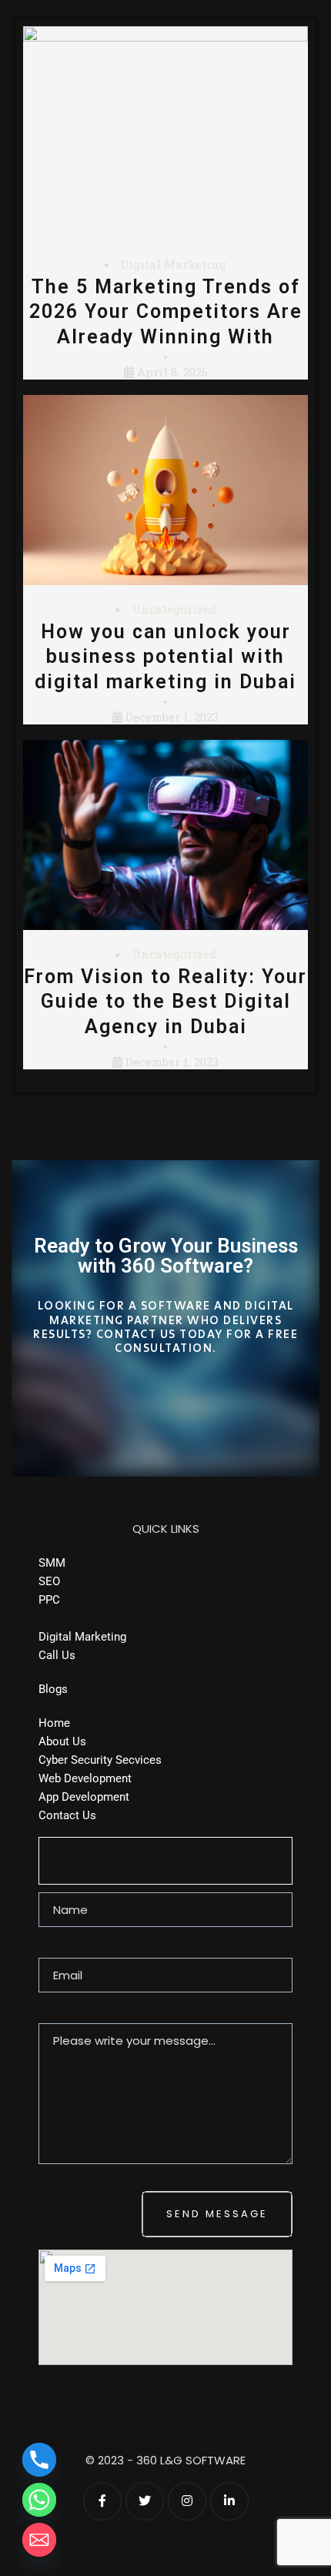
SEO (49, 1581)
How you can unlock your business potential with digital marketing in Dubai (165, 657)
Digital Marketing (174, 264)
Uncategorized (174, 609)
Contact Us (67, 1815)
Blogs (53, 1689)
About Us (62, 1741)
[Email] (39, 2540)
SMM (52, 1563)
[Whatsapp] (39, 2500)
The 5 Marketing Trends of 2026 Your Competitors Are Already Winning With (166, 312)
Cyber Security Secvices (100, 1760)
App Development (84, 1797)
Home (54, 1723)
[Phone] (39, 2460)
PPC (49, 1600)
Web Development (85, 1778)
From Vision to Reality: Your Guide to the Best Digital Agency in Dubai (165, 1002)
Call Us (57, 1655)
